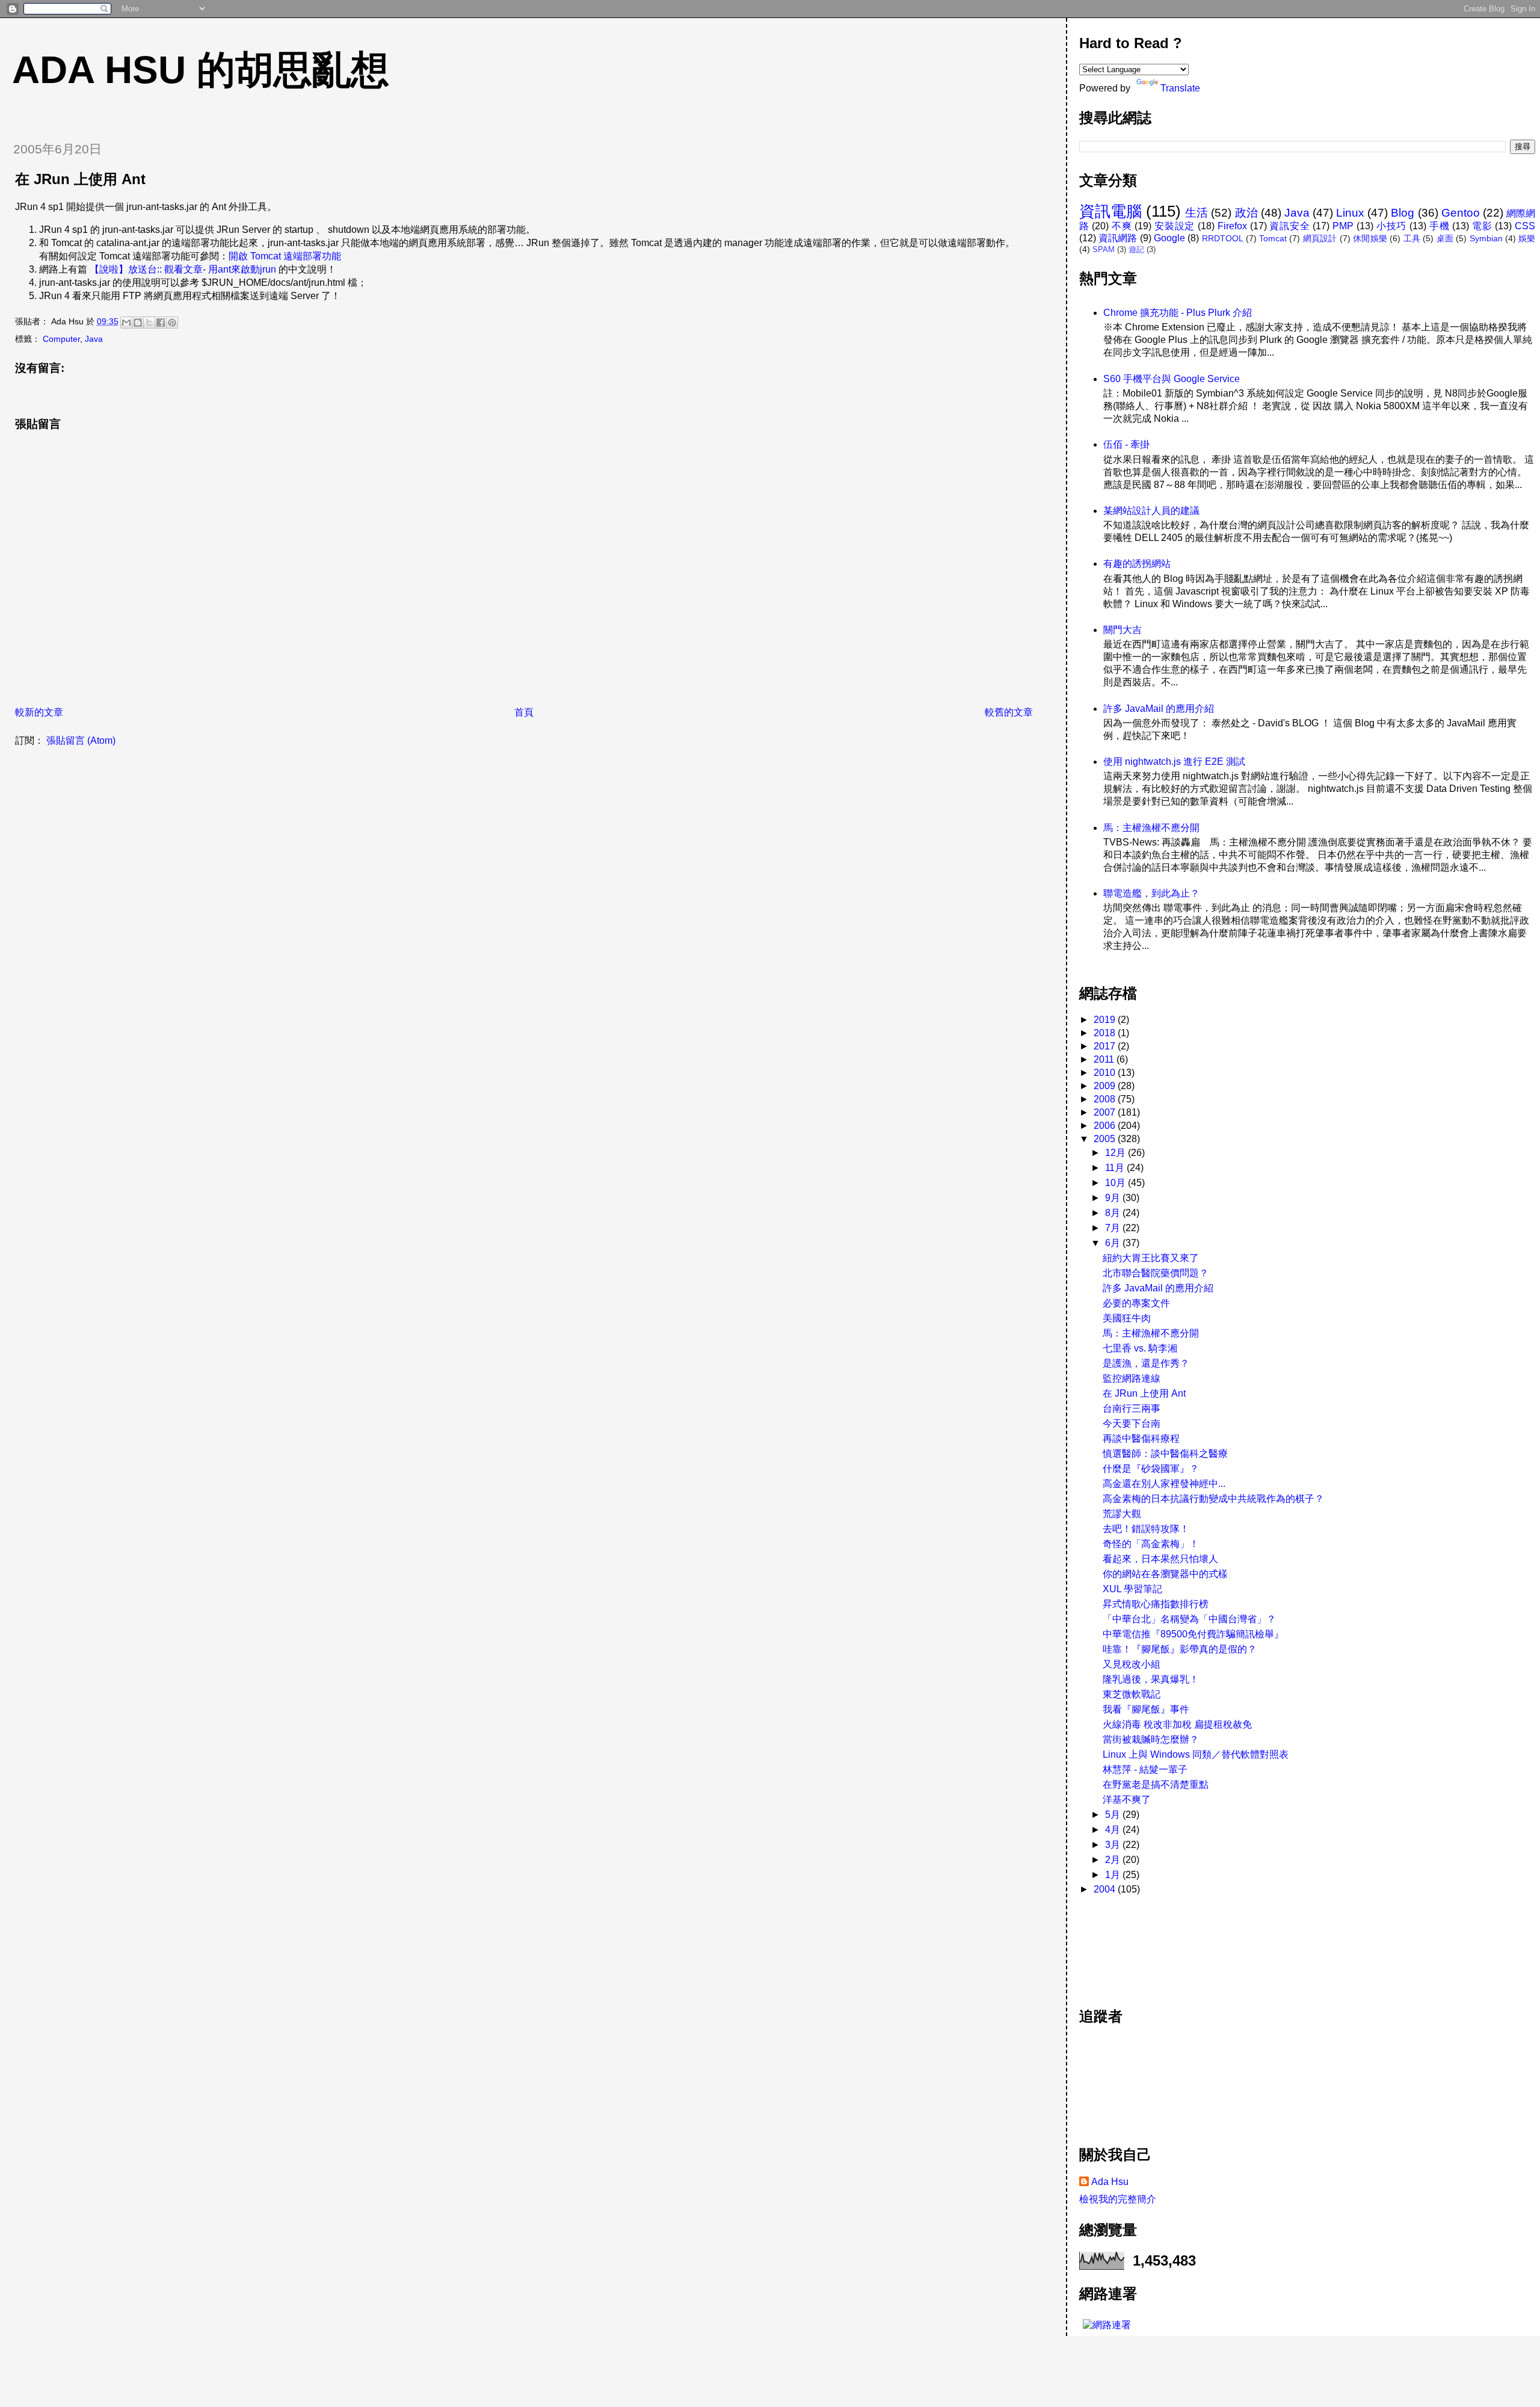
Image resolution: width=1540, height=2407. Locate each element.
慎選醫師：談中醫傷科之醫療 (1165, 1454)
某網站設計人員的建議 (1151, 511)
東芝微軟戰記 (1132, 1694)
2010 (1106, 1073)
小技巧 (1391, 226)
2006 (1106, 1126)
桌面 (1445, 238)
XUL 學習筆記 (1132, 1589)
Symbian (1486, 238)
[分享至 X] (149, 323)
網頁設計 (1320, 238)
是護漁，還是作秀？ (1146, 1363)
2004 (1106, 1889)
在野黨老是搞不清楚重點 (1156, 1784)
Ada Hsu (1110, 2182)
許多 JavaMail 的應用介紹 (1159, 709)
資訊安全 (1289, 226)
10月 (1116, 1183)
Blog (1403, 213)
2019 (1106, 1020)
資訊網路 (1118, 238)
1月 (1114, 1875)
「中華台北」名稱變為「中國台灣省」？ (1189, 1619)
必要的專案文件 (1136, 1303)
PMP (1343, 226)
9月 (1114, 1198)
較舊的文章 (1009, 712)
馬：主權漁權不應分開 (1151, 828)
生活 (1197, 213)
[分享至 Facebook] (161, 323)
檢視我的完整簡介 (1118, 2199)
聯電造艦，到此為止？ (1151, 893)
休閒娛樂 (1370, 238)
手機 (1440, 226)
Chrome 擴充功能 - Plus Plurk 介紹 (1178, 313)
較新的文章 (39, 712)
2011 (1105, 1059)
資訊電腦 (1110, 211)
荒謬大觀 (1122, 1514)
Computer (61, 339)
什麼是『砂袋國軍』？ (1151, 1469)
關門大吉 (1123, 630)
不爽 (1122, 226)
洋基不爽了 (1127, 1800)
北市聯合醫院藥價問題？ (1156, 1273)
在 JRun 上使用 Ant (1144, 1393)
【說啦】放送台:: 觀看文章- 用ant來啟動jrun (183, 269)
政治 (1246, 213)
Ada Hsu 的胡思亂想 (201, 70)
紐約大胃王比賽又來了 (1151, 1258)
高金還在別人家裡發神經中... (1164, 1484)
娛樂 (1527, 238)
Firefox (1232, 226)
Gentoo (1461, 213)
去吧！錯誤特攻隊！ (1146, 1529)
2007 (1106, 1112)
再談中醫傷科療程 (1141, 1438)
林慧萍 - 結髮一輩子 (1145, 1769)
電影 (1482, 226)
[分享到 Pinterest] (172, 323)
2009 (1106, 1086)
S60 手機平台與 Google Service (1172, 379)
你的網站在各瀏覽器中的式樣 (1165, 1574)
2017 (1106, 1046)
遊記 (1136, 249)
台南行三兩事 (1132, 1408)
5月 (1114, 1815)
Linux (1350, 213)
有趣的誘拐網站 (1137, 564)
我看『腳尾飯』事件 (1146, 1709)
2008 (1106, 1099)
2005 (1106, 1139)
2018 (1106, 1033)
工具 (1412, 238)
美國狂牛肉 (1127, 1318)
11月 (1116, 1168)
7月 (1114, 1228)
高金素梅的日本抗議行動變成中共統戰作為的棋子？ (1213, 1499)
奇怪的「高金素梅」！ (1151, 1544)
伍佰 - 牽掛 (1126, 444)
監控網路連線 (1132, 1378)
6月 (1114, 1243)
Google (1169, 238)
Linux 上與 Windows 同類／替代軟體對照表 (1196, 1754)
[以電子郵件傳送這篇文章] (126, 323)
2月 (1114, 1860)
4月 (1114, 1830)
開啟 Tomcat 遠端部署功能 (285, 256)
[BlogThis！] (138, 323)
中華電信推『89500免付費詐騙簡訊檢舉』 (1193, 1634)
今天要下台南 (1132, 1423)
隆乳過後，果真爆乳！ (1151, 1679)
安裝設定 (1175, 226)
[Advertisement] (1133, 1945)
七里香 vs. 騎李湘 (1140, 1348)
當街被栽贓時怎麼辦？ (1151, 1739)
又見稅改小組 (1132, 1664)
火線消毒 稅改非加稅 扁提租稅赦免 (1177, 1724)
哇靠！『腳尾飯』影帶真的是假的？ (1180, 1649)
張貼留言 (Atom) (81, 740)
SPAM (1104, 249)
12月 (1116, 1153)
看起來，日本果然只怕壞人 (1160, 1559)
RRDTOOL (1223, 238)
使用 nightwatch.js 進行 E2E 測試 (1174, 762)
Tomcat (1273, 238)
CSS (1525, 226)
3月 (1114, 1845)
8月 (1114, 1213)
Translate (1180, 88)
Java (94, 339)
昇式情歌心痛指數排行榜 (1156, 1604)
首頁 (524, 712)
